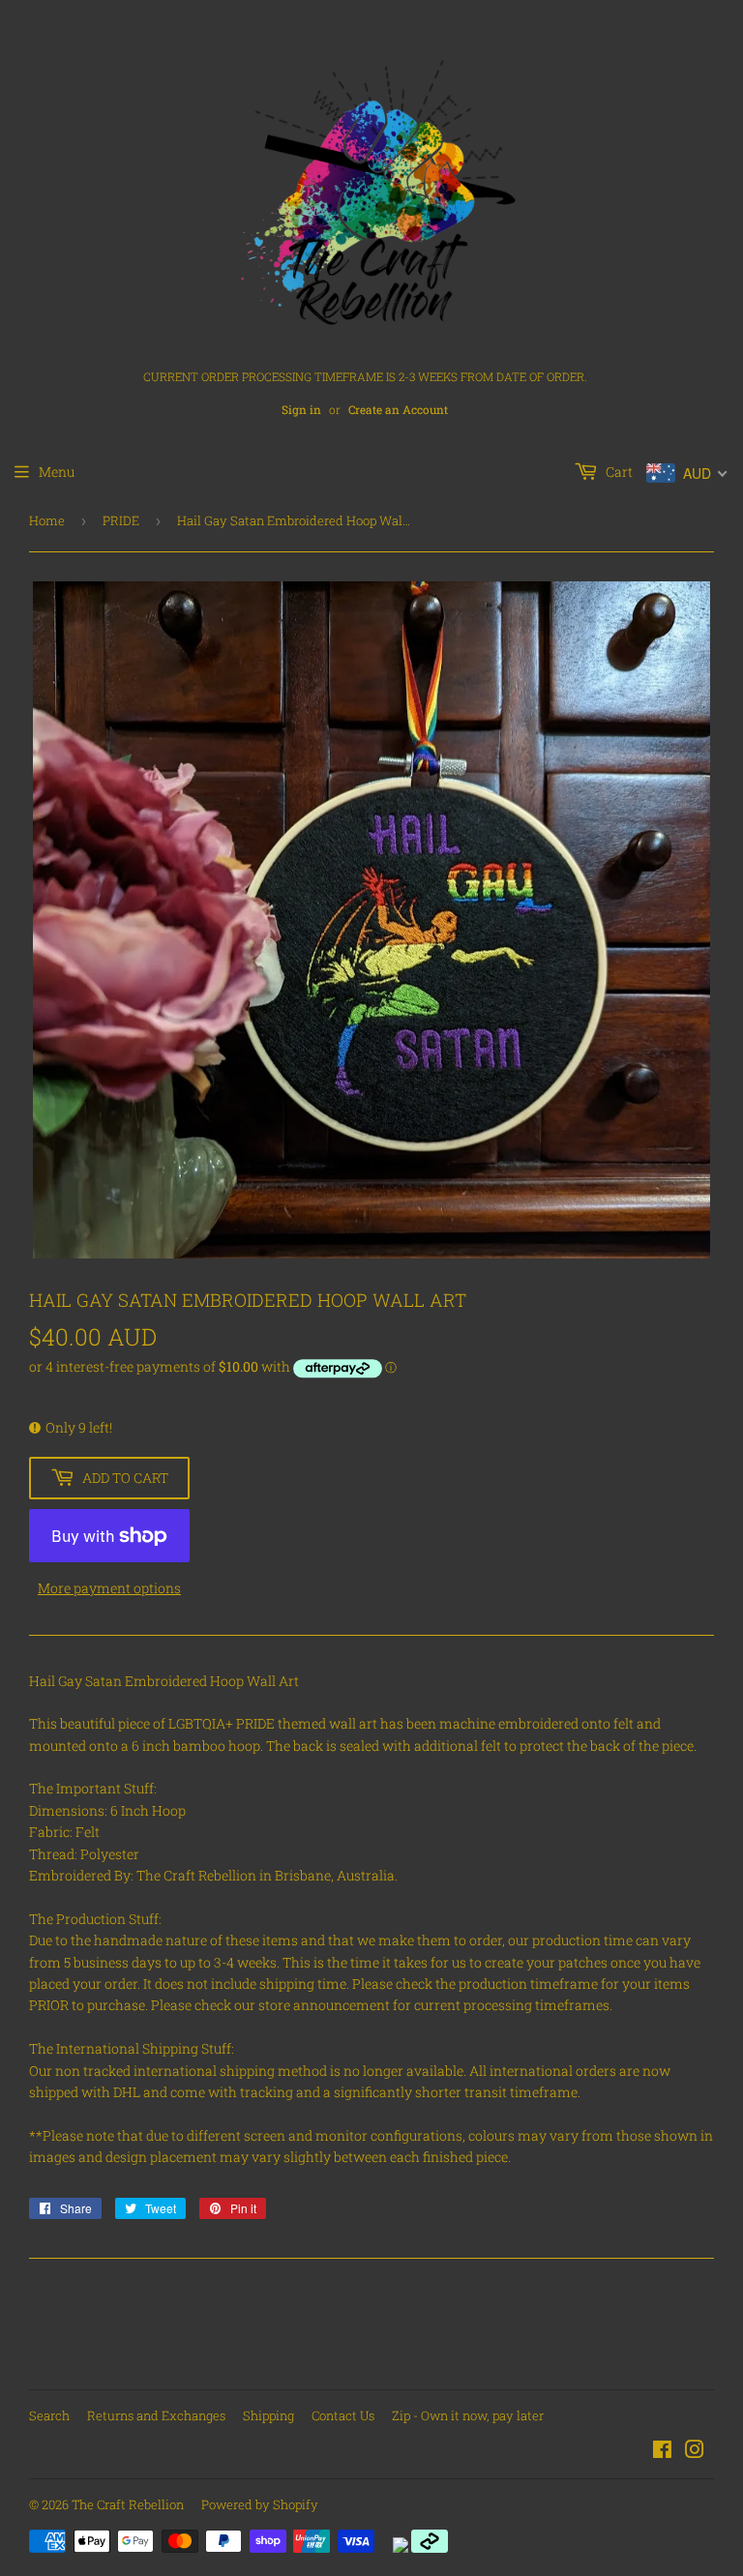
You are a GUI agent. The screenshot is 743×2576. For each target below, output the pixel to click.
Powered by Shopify (260, 2504)
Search (49, 2415)
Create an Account (398, 410)
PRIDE (121, 520)
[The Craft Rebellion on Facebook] (662, 2452)
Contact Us (343, 2415)
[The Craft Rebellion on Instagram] (695, 2452)
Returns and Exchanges (156, 2415)
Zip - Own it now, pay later (468, 2415)
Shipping (268, 2415)
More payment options (109, 1588)
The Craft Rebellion (128, 2504)
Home (47, 520)
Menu (57, 472)
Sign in (301, 410)
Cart (618, 472)
